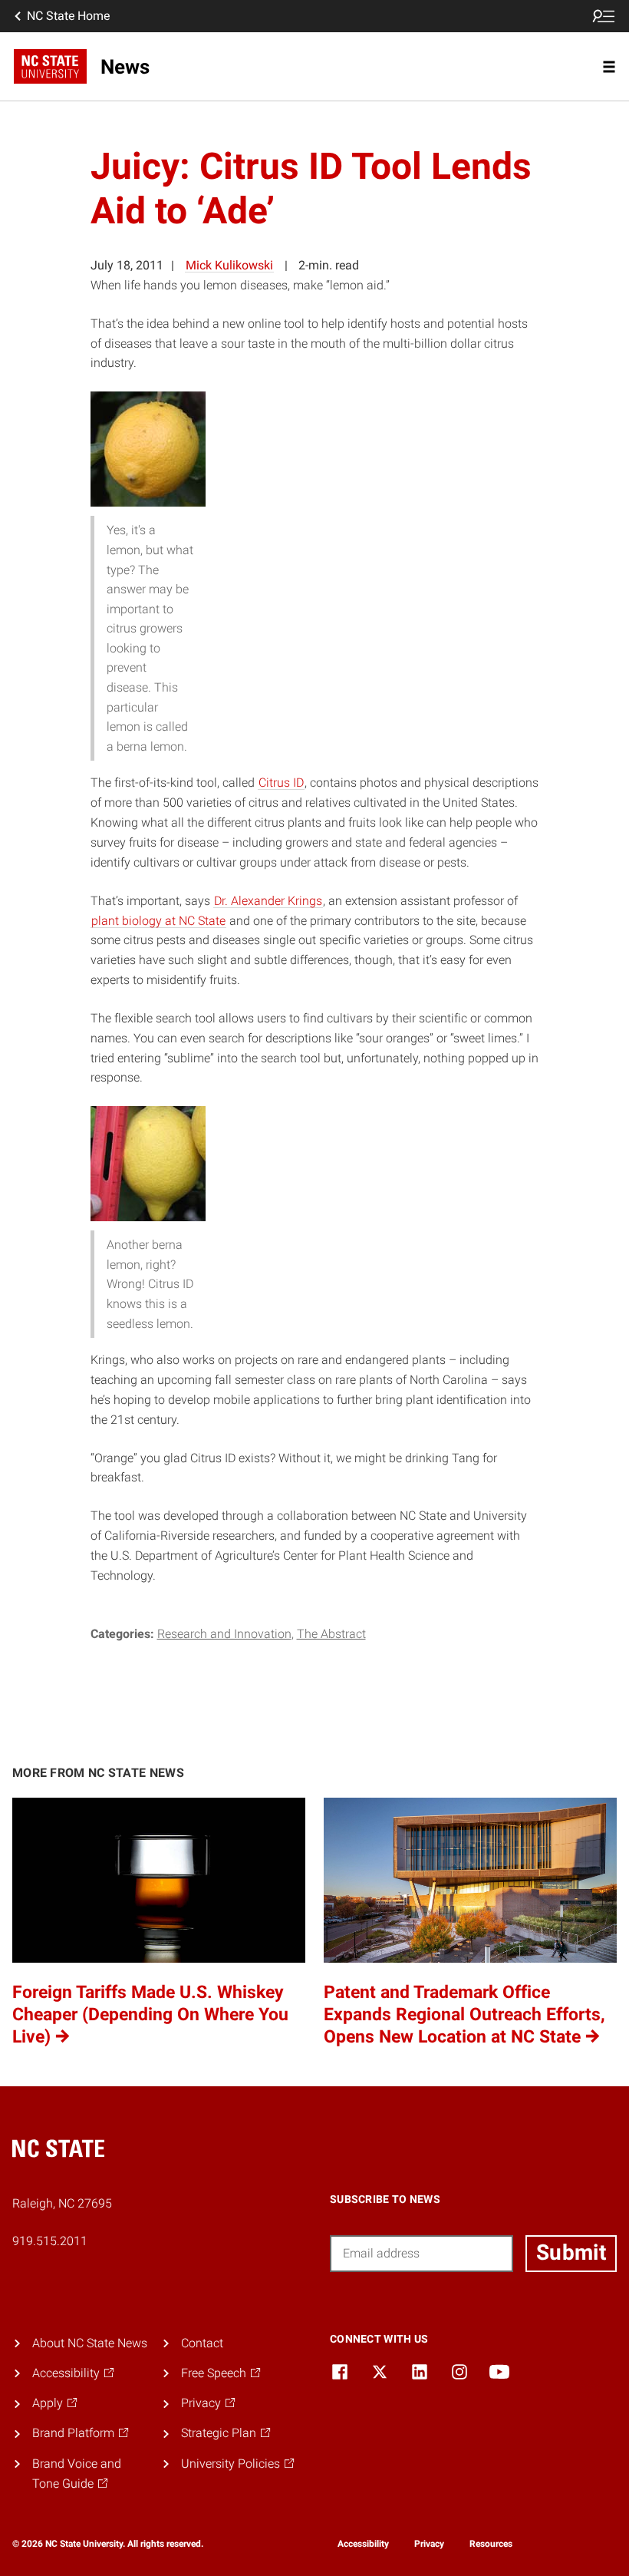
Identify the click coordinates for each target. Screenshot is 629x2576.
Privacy (429, 2544)
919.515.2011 (50, 2241)
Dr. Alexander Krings (268, 901)
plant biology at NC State (158, 921)
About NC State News (90, 2343)
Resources (491, 2544)
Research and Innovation (224, 1634)
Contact (202, 2343)
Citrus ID (281, 783)
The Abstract (331, 1634)
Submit (571, 2252)
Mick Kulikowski (229, 265)
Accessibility (363, 2544)
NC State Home (68, 16)
